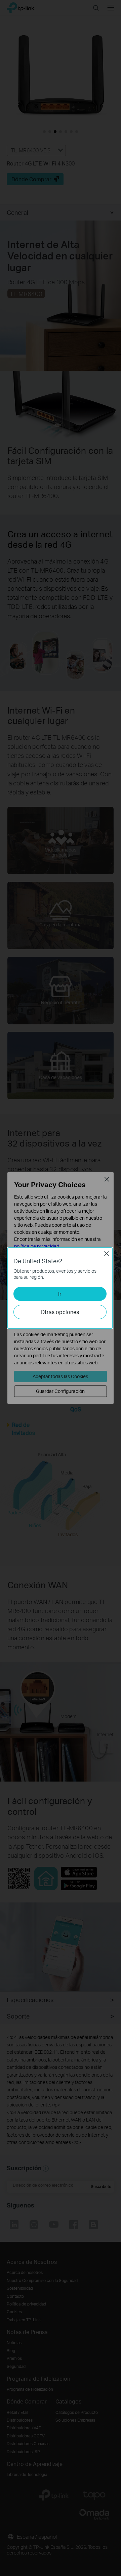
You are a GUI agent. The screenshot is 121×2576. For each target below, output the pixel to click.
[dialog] (61, 1288)
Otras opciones (60, 1312)
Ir (60, 1294)
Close (107, 1254)
